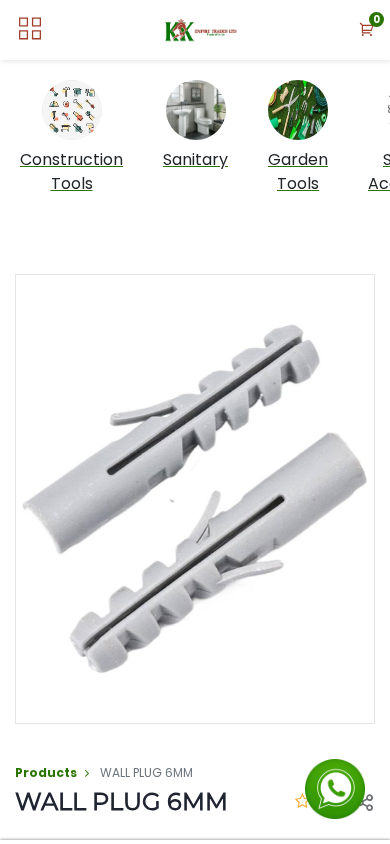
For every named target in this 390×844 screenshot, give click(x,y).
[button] (367, 30)
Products (46, 772)
